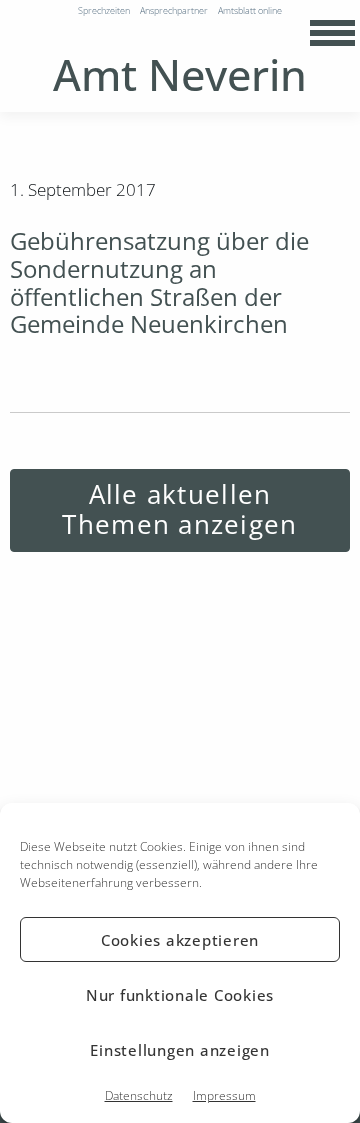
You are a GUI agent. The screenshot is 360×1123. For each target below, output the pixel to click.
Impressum (224, 1095)
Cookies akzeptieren (180, 940)
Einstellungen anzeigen (180, 1050)
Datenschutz (139, 1095)
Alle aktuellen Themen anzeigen (179, 510)
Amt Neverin (180, 74)
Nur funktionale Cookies (180, 995)
